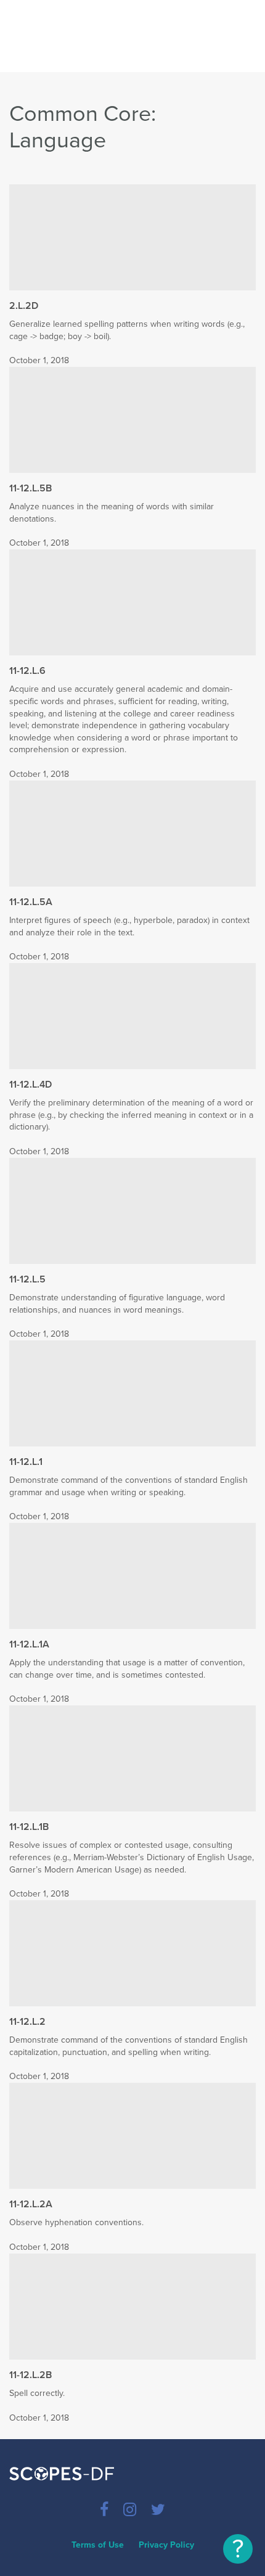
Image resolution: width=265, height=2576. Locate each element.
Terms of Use (98, 2545)
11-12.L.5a (31, 902)
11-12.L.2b (31, 2375)
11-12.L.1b (29, 1827)
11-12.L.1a (29, 1644)
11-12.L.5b (31, 488)
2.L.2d (24, 306)
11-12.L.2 (27, 2022)
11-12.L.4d (31, 1085)
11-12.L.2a (31, 2204)
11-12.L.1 (26, 1462)
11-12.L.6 (27, 671)
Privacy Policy (166, 2545)
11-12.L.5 (27, 1279)
